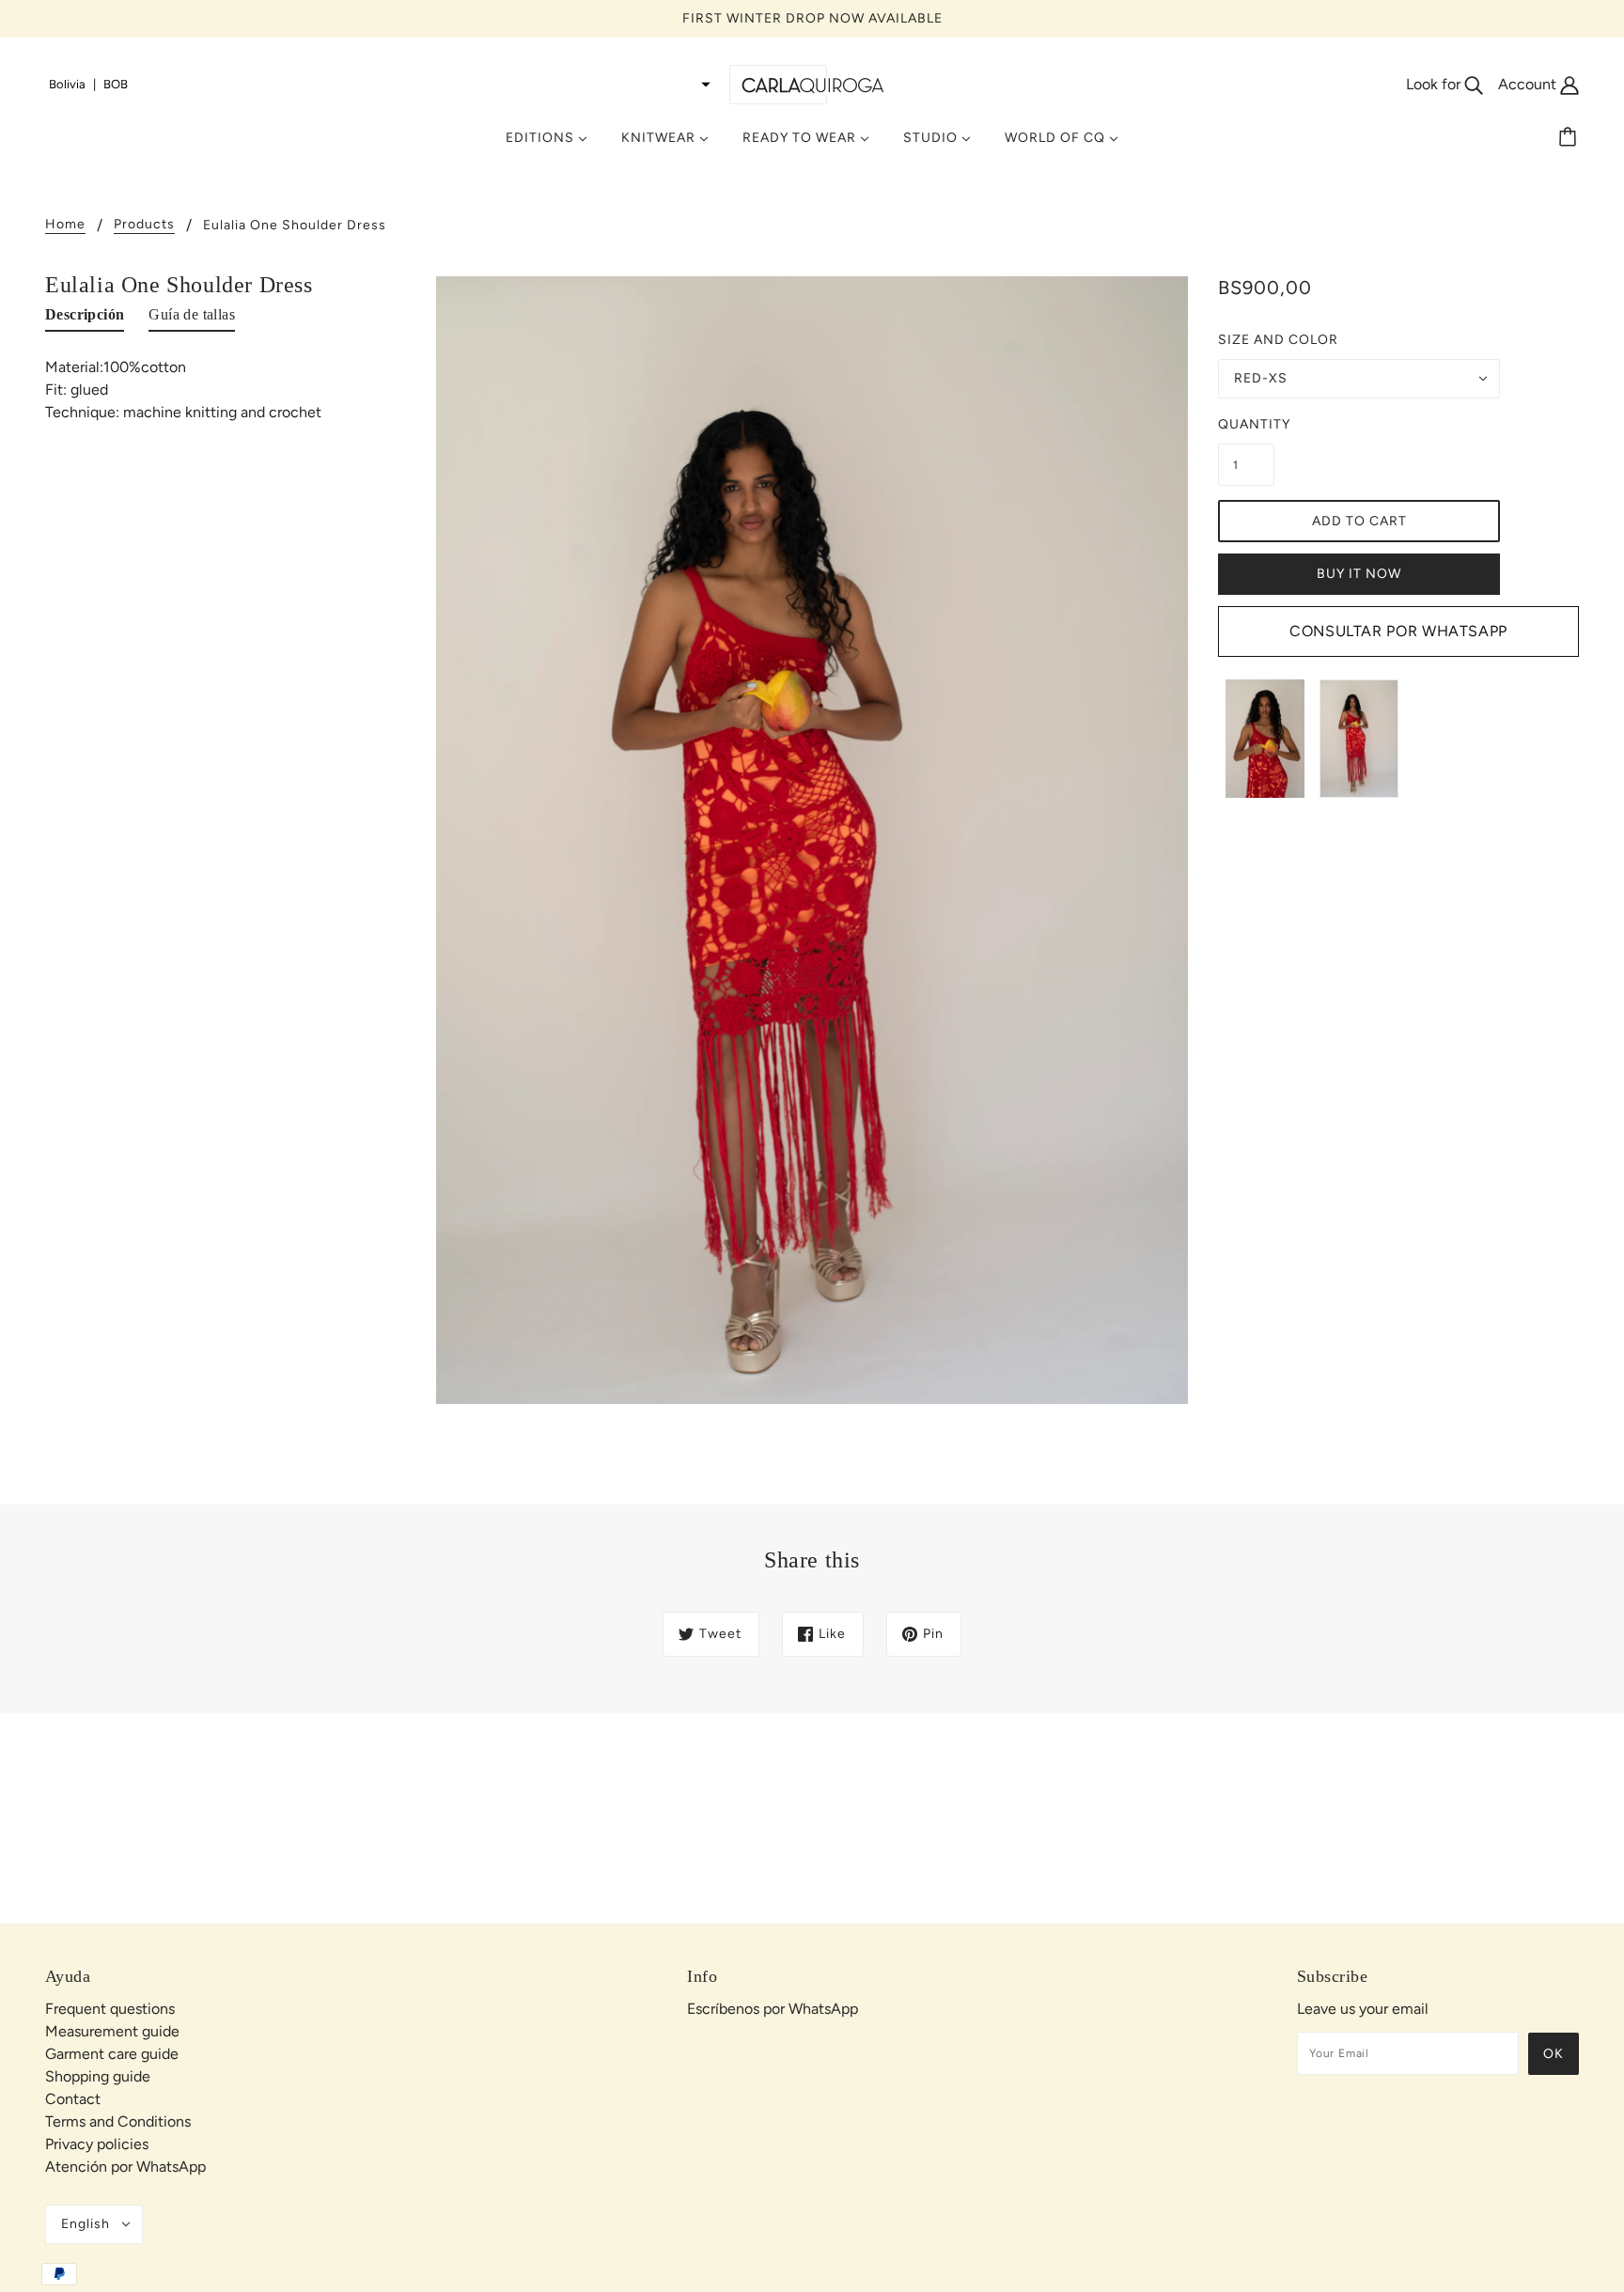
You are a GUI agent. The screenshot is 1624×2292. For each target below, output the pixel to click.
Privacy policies (97, 2144)
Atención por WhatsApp (125, 2167)
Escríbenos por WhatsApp (773, 2009)
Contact (73, 2099)
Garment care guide (112, 2054)
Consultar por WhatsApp (1398, 631)
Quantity (1246, 424)
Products (144, 225)
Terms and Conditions (118, 2121)
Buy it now (1359, 574)
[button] (380, 85)
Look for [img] (1435, 84)
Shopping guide (98, 2076)
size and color (1278, 340)
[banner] (812, 84)
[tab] (85, 318)
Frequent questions (110, 2009)
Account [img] (1529, 84)
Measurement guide (112, 2031)
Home (65, 225)
